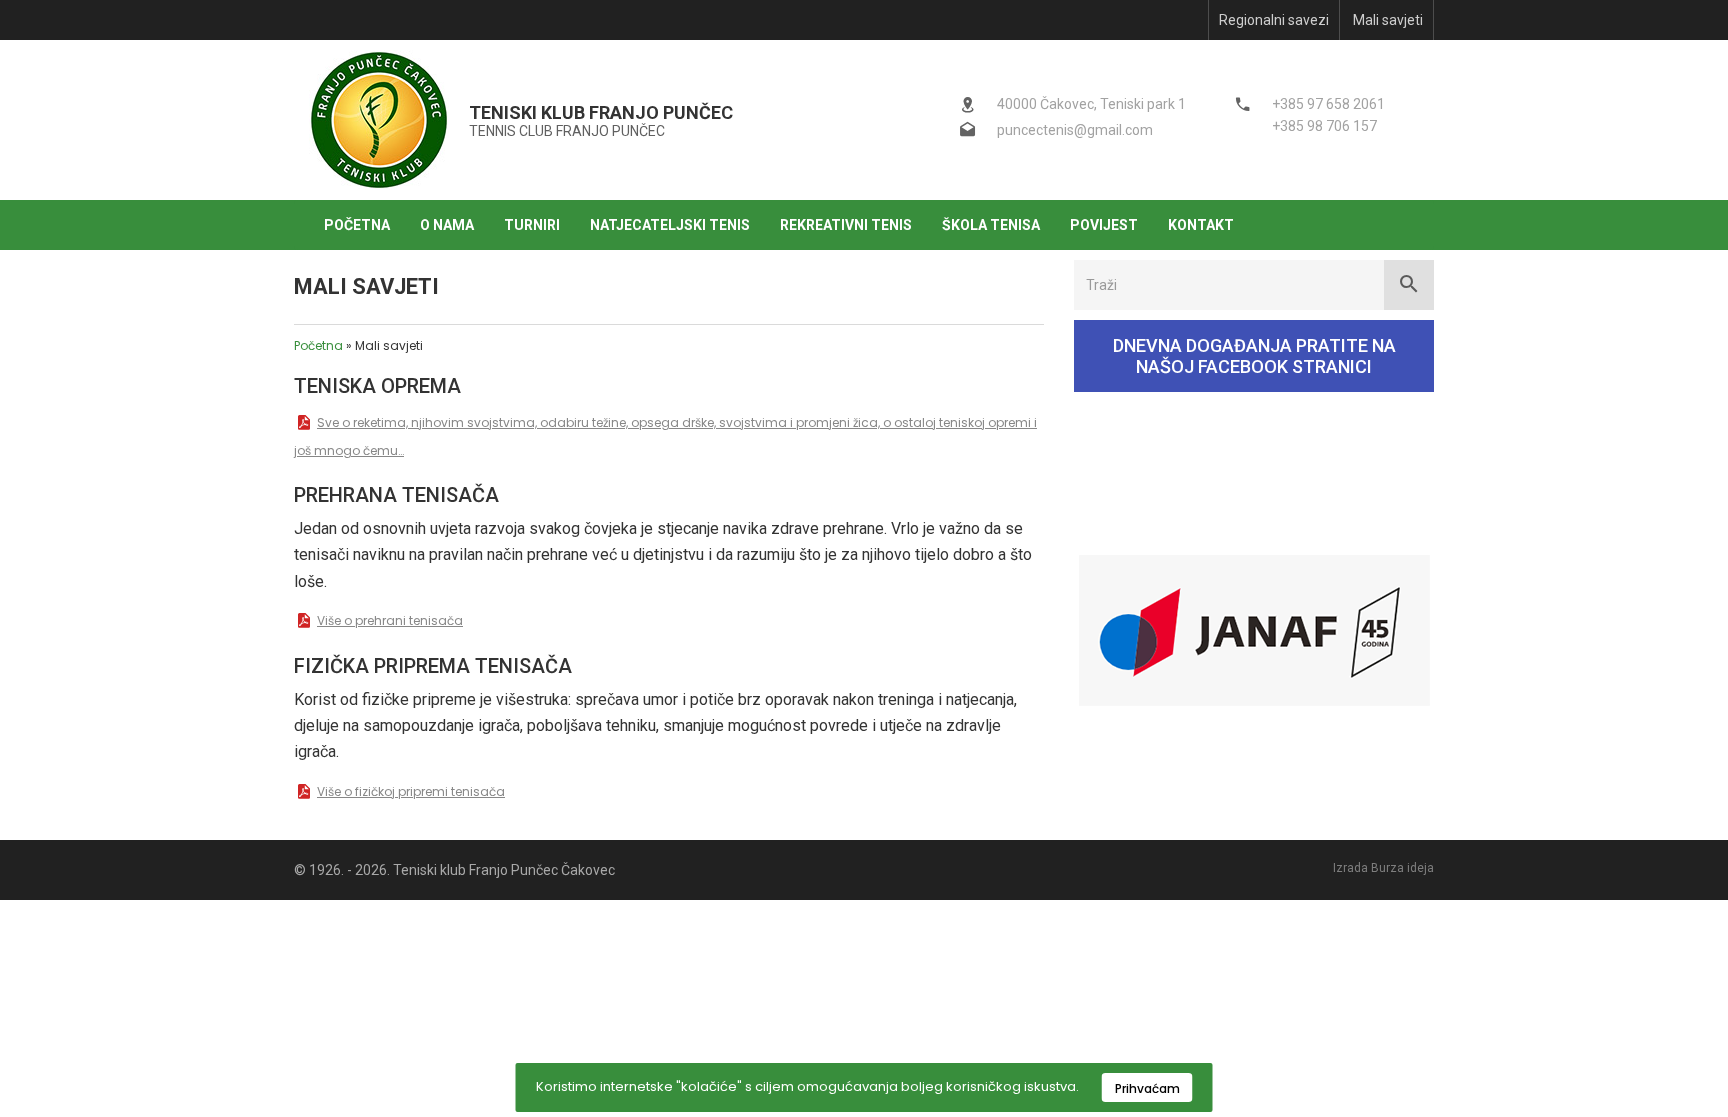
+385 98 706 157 (1324, 126)
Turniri (532, 225)
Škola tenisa (991, 225)
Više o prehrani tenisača (390, 620)
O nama (447, 225)
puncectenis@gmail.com (1075, 130)
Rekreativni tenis (846, 225)
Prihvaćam (1147, 1088)
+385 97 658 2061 (1328, 104)
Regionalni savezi (1274, 20)
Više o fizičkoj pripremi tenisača (411, 791)
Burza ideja (1402, 868)
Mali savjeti (1388, 20)
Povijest (1104, 225)
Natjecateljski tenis (670, 225)
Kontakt (1201, 225)
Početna (357, 225)
